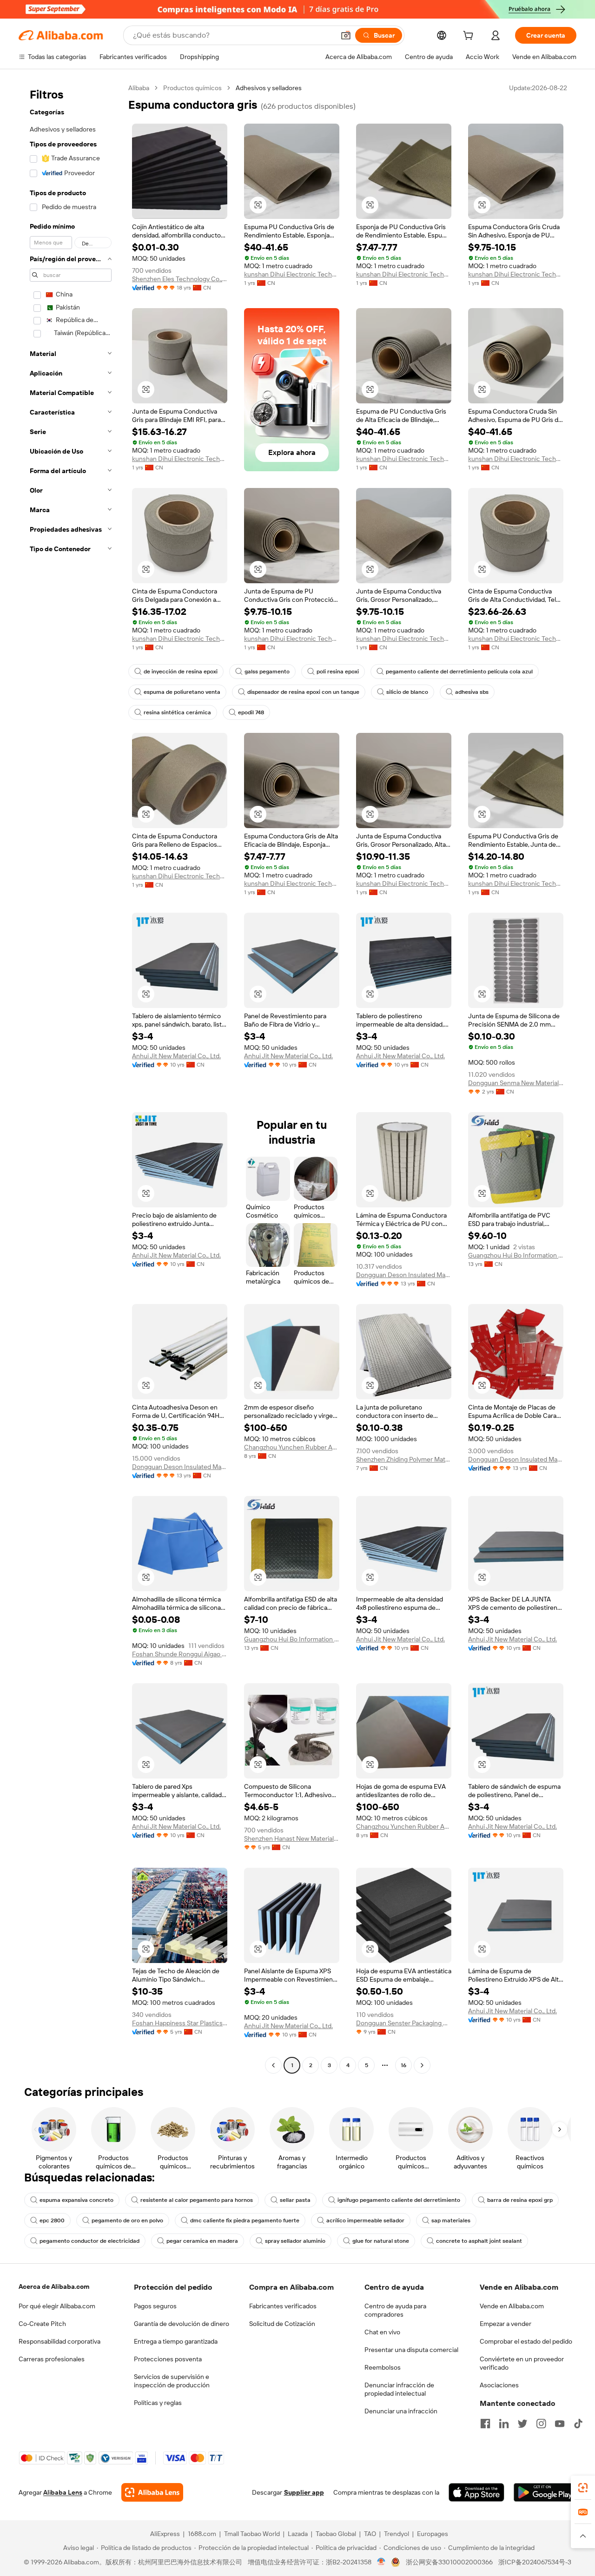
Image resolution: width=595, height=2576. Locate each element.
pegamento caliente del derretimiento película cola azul (459, 672)
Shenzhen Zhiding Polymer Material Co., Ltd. (404, 1459)
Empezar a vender (506, 2324)
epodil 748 (251, 712)
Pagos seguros (155, 2306)
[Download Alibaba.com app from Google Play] (545, 2492)
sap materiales (451, 2220)
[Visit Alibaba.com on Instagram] (541, 2424)
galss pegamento (267, 672)
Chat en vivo (382, 2332)
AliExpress (165, 2534)
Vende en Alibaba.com (512, 2306)
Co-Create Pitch (42, 2324)
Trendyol (397, 2534)
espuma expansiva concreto (76, 2200)
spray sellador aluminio (295, 2241)
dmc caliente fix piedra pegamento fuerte (245, 2220)
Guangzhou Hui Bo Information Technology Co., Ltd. (516, 1255)
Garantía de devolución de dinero (182, 2324)
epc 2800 (52, 2220)
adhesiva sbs (472, 692)
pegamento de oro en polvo (127, 2220)
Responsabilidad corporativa (59, 2341)
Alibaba (139, 88)
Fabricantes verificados (283, 2306)
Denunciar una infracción (401, 2411)
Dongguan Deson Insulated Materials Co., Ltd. (404, 1275)
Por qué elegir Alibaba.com (57, 2306)
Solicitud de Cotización (282, 2324)
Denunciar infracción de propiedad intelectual (399, 2389)
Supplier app (304, 2492)
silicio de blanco (407, 692)
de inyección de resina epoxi (181, 672)
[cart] (470, 37)
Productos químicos (192, 88)
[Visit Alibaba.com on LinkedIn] (504, 2424)
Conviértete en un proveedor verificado (522, 2363)
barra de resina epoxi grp (520, 2200)
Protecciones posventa (168, 2359)
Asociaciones (499, 2385)
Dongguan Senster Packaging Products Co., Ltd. (404, 2023)
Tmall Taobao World (252, 2534)
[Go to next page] (422, 2065)
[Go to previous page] (273, 2065)
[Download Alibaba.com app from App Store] (476, 2492)
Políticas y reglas (158, 2403)
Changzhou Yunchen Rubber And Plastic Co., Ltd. (292, 1447)
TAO (370, 2534)
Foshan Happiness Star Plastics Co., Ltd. (180, 2023)
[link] (583, 2488)
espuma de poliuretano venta (182, 692)
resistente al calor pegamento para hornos (197, 2200)
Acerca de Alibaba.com (54, 2286)
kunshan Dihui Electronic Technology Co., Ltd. (292, 274)
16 (403, 2065)
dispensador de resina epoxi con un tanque (303, 692)
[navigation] (71, 1078)
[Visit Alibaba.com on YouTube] (560, 2424)
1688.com (202, 2534)
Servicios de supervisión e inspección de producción (172, 2381)
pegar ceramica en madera (202, 2241)
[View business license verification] (381, 2562)
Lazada (298, 2534)
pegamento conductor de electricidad (89, 2241)
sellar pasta (295, 2200)
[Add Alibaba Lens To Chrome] (152, 2492)
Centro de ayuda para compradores (395, 2310)
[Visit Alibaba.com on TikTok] (578, 2424)
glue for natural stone (381, 2241)
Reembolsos (383, 2367)
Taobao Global (336, 2534)
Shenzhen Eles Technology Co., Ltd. (180, 279)
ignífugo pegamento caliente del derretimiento (399, 2200)
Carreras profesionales (52, 2359)
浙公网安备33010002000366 (449, 2562)
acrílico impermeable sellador (365, 2220)
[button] (346, 35)
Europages (433, 2534)
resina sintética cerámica (177, 712)
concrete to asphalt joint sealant (479, 2241)
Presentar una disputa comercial (411, 2350)
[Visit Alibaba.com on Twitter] (522, 2424)
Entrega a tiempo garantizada (176, 2341)
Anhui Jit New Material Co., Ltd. (176, 1056)
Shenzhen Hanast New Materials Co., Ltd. (292, 1838)
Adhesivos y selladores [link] (269, 88)
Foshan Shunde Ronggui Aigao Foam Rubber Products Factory (180, 1654)
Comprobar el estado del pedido (526, 2341)
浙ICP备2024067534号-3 (535, 2562)
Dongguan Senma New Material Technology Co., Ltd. (516, 1083)
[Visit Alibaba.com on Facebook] (485, 2424)
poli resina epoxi (338, 672)
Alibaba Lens (63, 2492)
